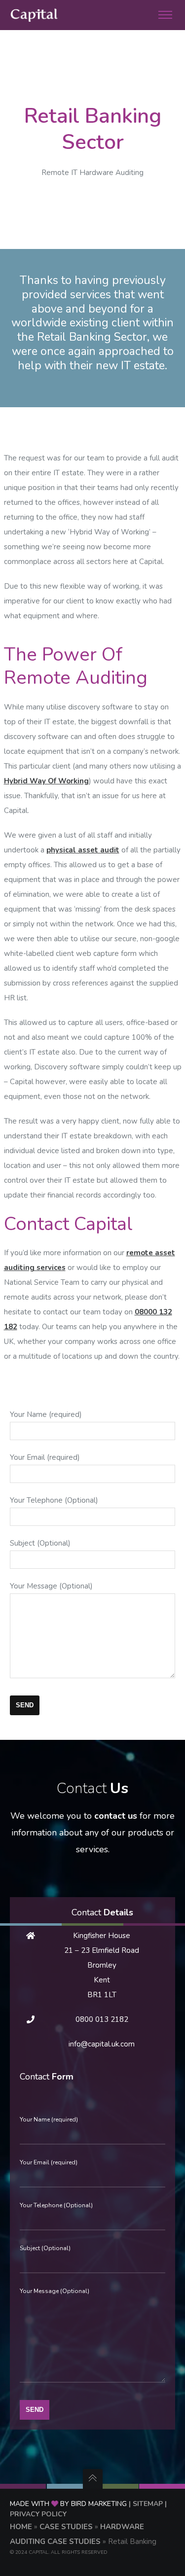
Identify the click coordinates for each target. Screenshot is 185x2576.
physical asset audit (83, 850)
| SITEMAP (146, 2504)
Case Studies (66, 2527)
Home (21, 2527)
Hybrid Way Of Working (46, 781)
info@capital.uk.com (102, 2044)
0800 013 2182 (102, 2019)
